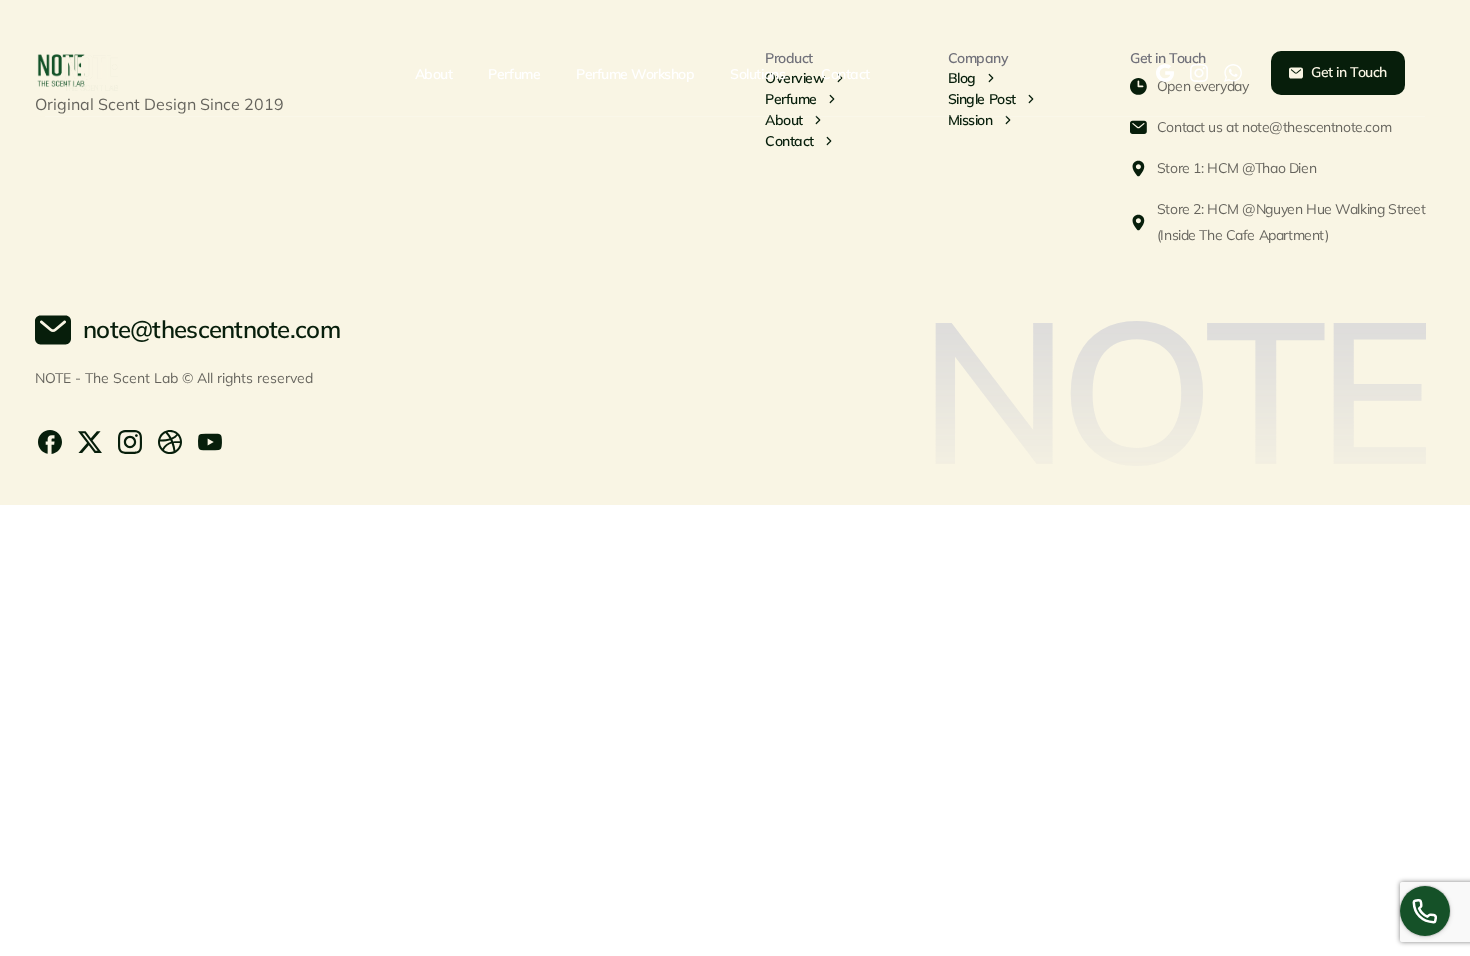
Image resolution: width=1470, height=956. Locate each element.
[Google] (1165, 73)
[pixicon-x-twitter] (90, 440)
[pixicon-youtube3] (210, 440)
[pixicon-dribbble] (170, 440)
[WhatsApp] (1233, 73)
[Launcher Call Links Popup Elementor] (1425, 911)
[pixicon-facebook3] (50, 440)
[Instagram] (1199, 73)
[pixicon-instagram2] (130, 440)
